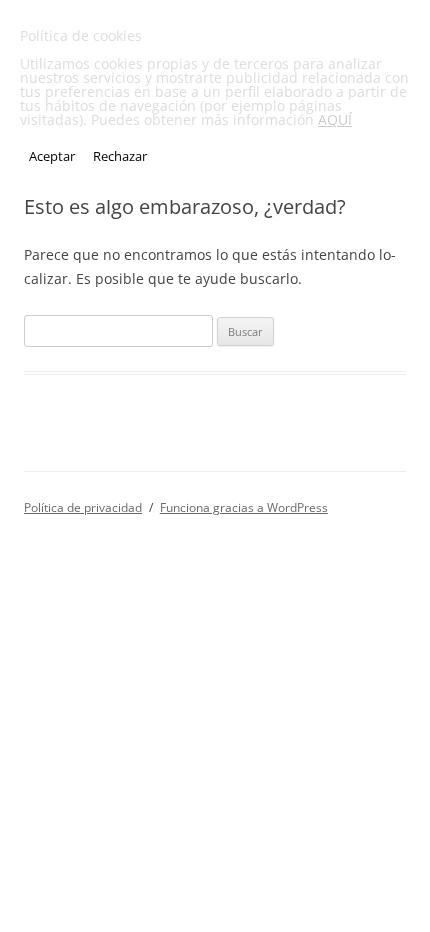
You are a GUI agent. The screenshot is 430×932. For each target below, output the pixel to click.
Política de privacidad (83, 507)
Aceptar (52, 156)
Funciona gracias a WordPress (244, 507)
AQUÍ (335, 119)
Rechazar (120, 156)
